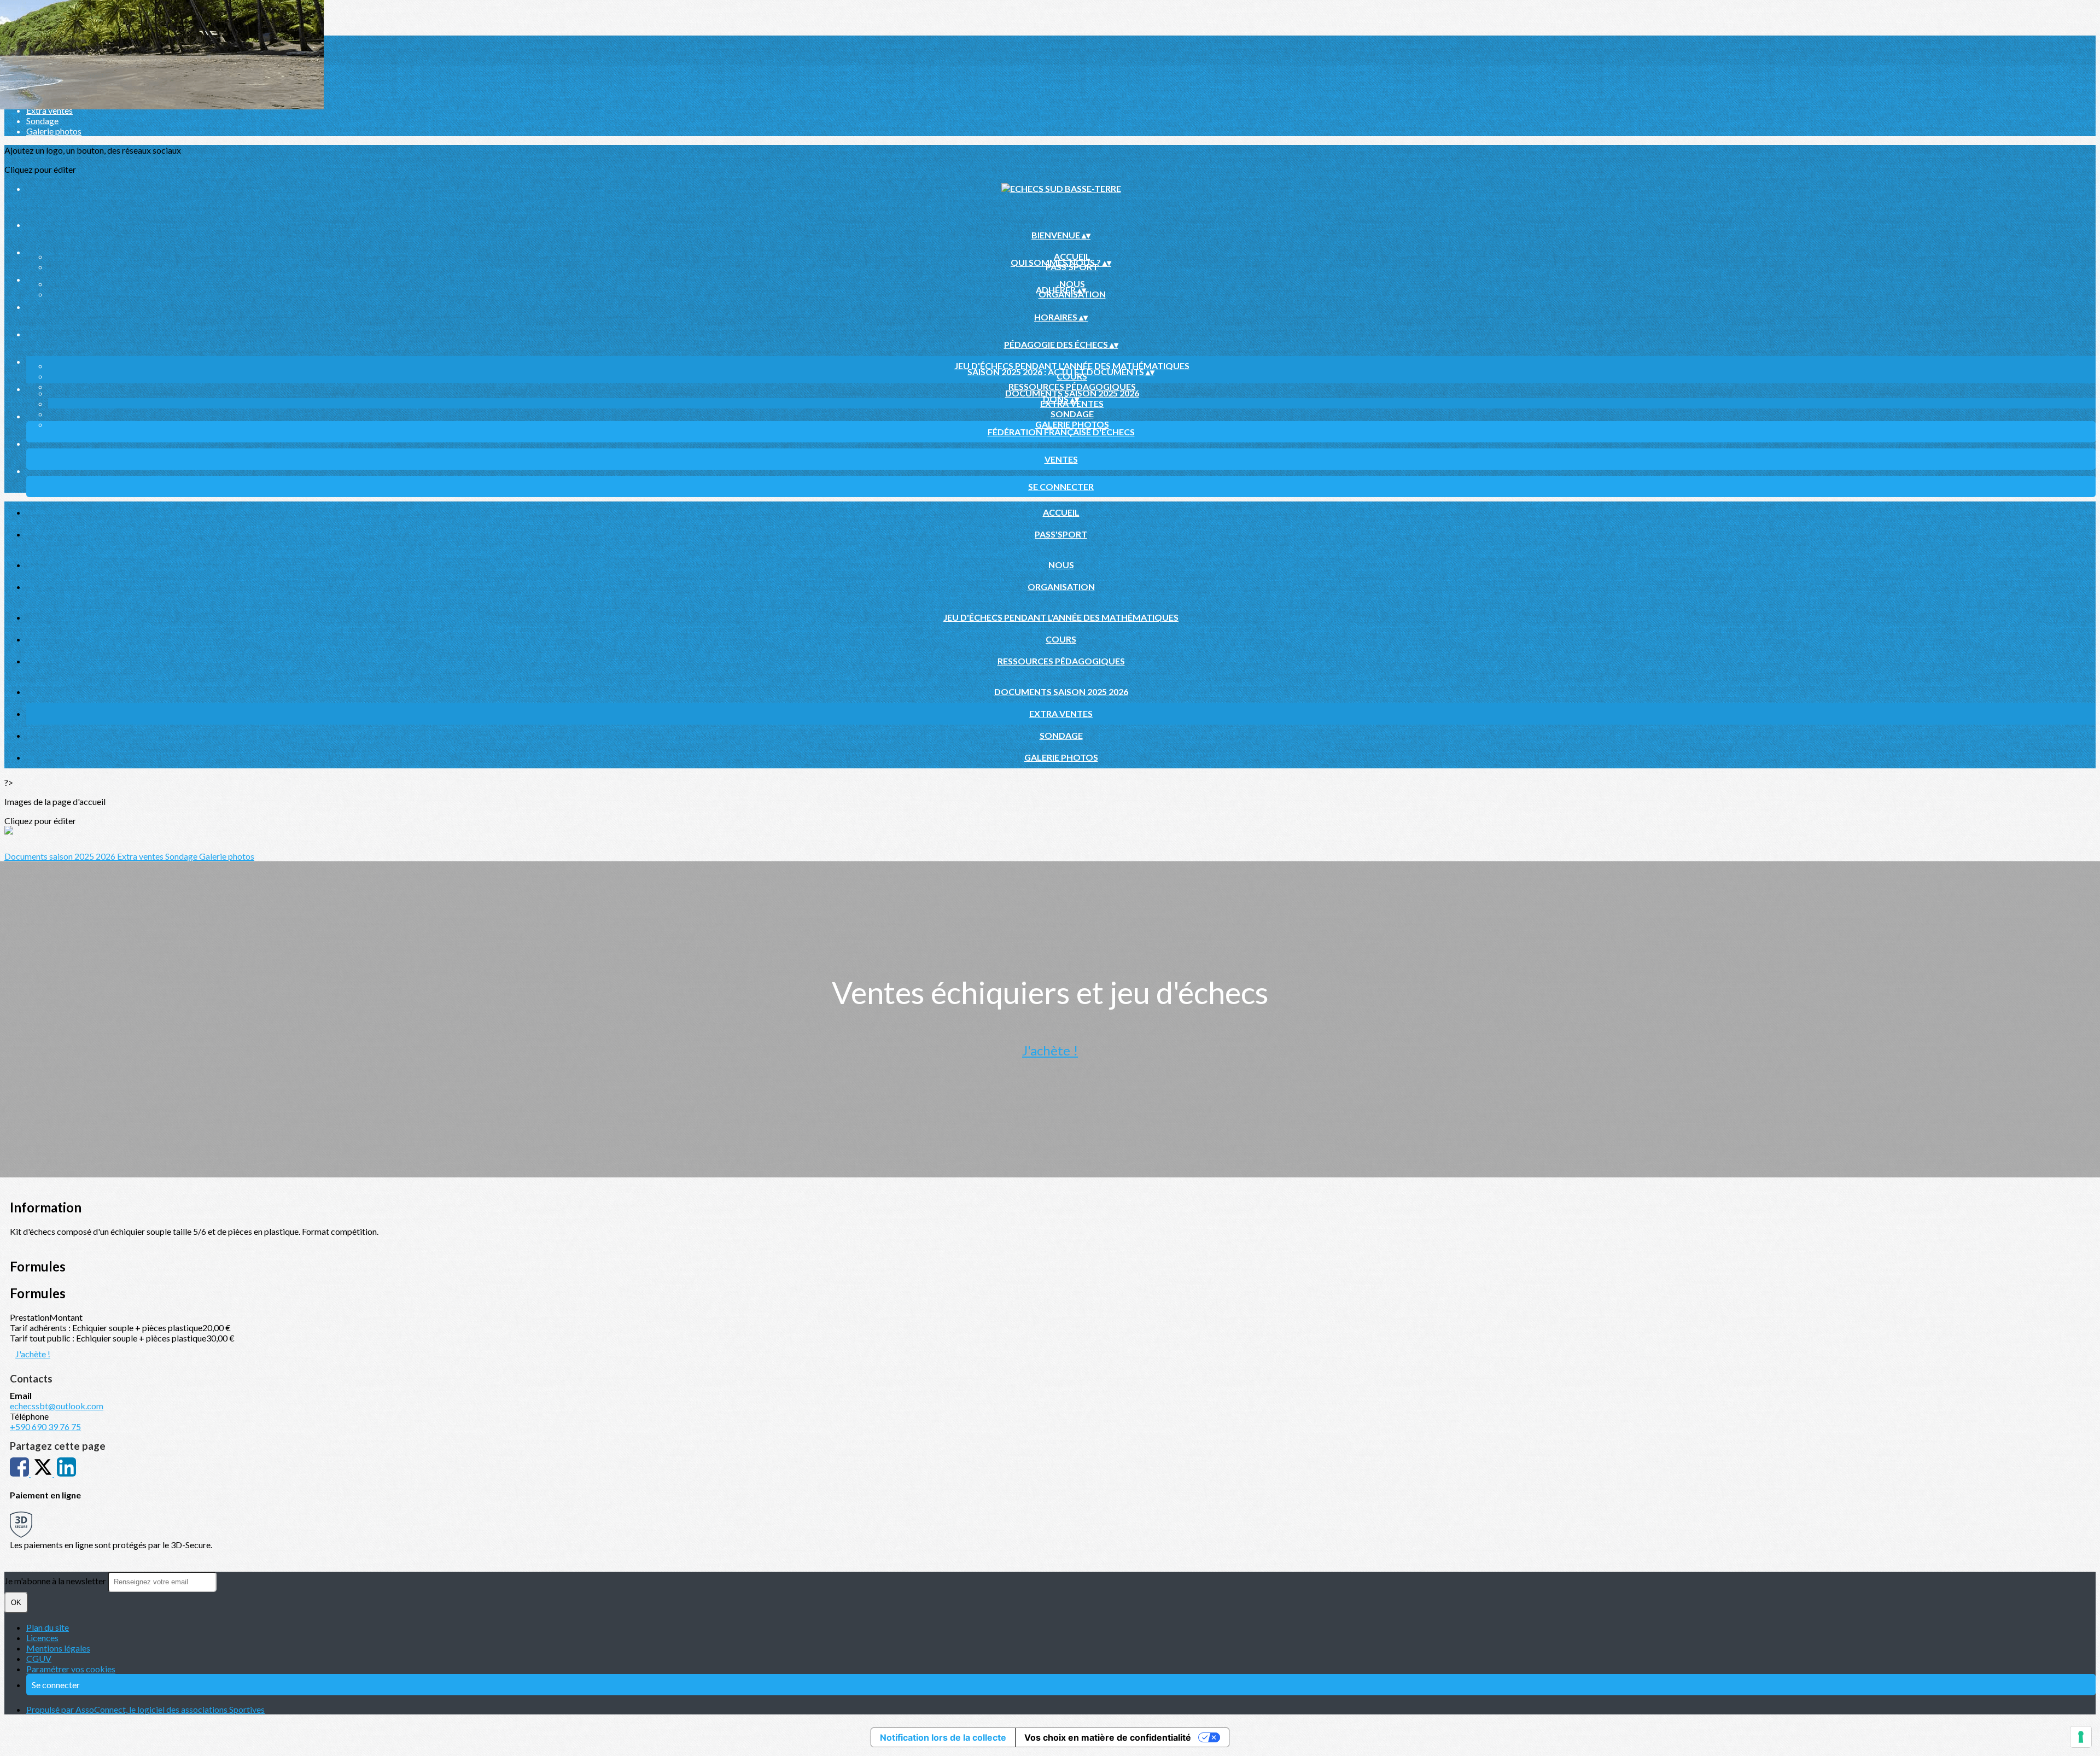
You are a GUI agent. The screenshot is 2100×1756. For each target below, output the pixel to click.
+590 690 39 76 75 (45, 1427)
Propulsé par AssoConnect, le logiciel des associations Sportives (145, 1709)
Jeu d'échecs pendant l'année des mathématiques (1072, 366)
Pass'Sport (1061, 534)
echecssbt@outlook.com (57, 1406)
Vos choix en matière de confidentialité (1108, 1737)
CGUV (39, 1658)
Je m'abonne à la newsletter (56, 1581)
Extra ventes (49, 110)
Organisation (1061, 587)
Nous (1072, 284)
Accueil (1072, 256)
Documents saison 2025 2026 (1072, 393)
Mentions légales (58, 1648)
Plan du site (48, 1627)
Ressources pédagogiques (1072, 386)
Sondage (42, 121)
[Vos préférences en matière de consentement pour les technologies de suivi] (2081, 1737)
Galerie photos (54, 131)
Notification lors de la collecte (943, 1737)
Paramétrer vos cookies (71, 1669)
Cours (1061, 639)
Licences (42, 1638)
